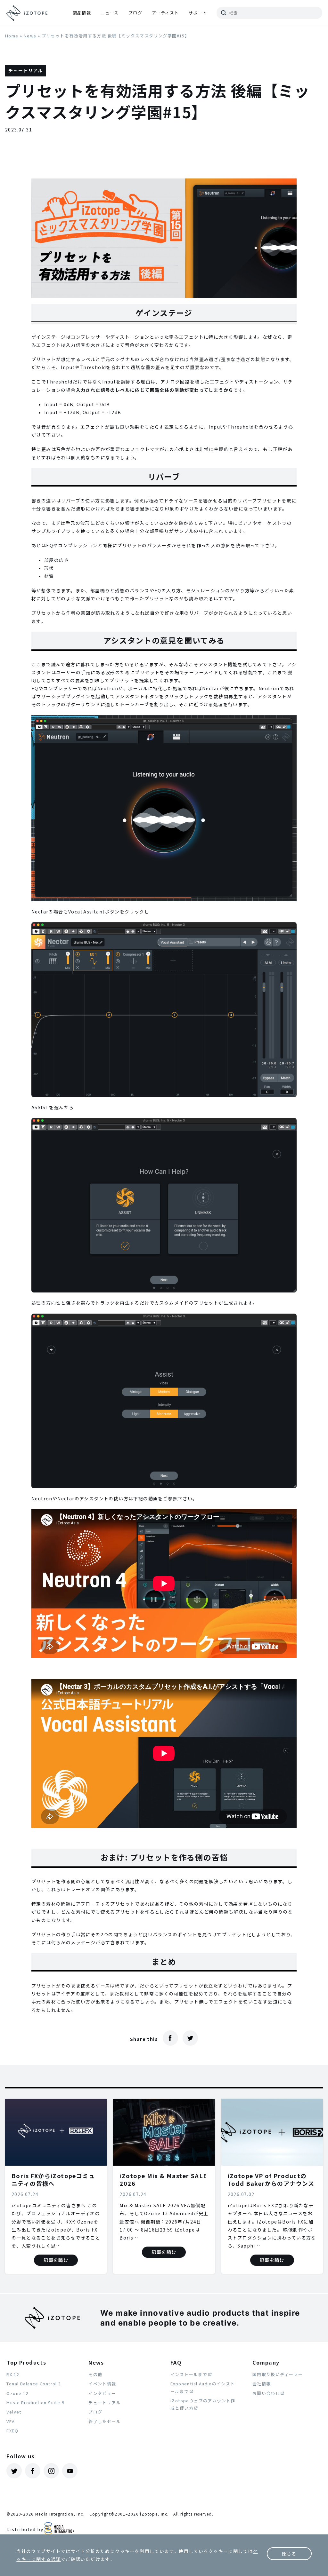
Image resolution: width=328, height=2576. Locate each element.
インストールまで (189, 2374)
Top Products (26, 2362)
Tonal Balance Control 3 (34, 2384)
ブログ (135, 13)
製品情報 (82, 13)
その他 (95, 2374)
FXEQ (12, 2431)
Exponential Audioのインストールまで (203, 2387)
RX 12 (13, 2374)
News (30, 36)
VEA (11, 2421)
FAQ (176, 2362)
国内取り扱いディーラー (278, 2374)
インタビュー (102, 2393)
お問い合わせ (266, 2393)
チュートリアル (105, 2402)
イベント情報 (102, 2384)
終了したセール (105, 2421)
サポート (198, 13)
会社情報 (262, 2384)
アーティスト (165, 13)
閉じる (289, 2554)
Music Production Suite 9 (35, 2402)
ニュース (110, 13)
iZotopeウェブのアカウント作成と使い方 (203, 2404)
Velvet (14, 2412)
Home (12, 36)
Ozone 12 (17, 2393)
